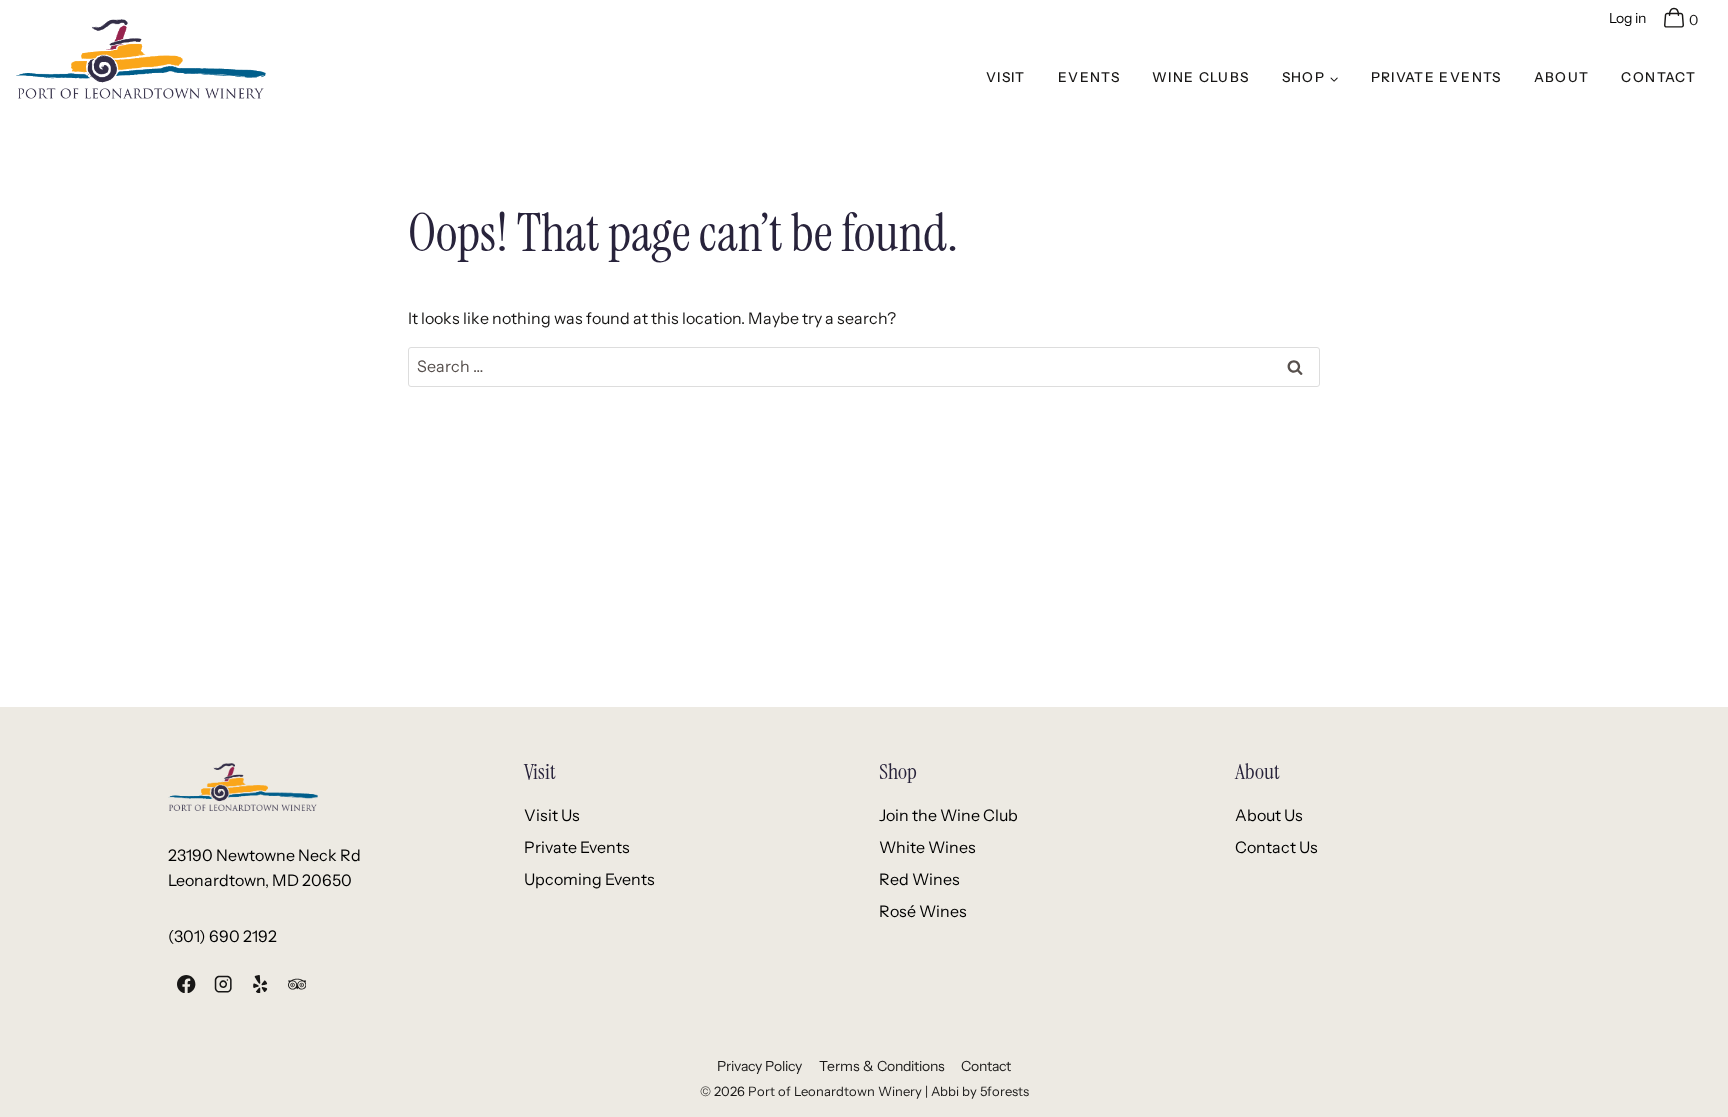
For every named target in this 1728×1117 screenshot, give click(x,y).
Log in (1627, 18)
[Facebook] (186, 984)
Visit (1006, 77)
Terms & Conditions (882, 1066)
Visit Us (552, 815)
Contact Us (1276, 847)
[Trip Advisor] (296, 984)
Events (1089, 77)
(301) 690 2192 (222, 936)
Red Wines (919, 879)
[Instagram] (223, 984)
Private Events (1436, 77)
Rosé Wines (923, 911)
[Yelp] (260, 984)
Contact (1658, 77)
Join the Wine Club (948, 815)
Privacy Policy (759, 1066)
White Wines (927, 847)
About (1562, 77)
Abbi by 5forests (980, 1091)
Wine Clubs (1201, 77)
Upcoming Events (589, 879)
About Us (1269, 815)
